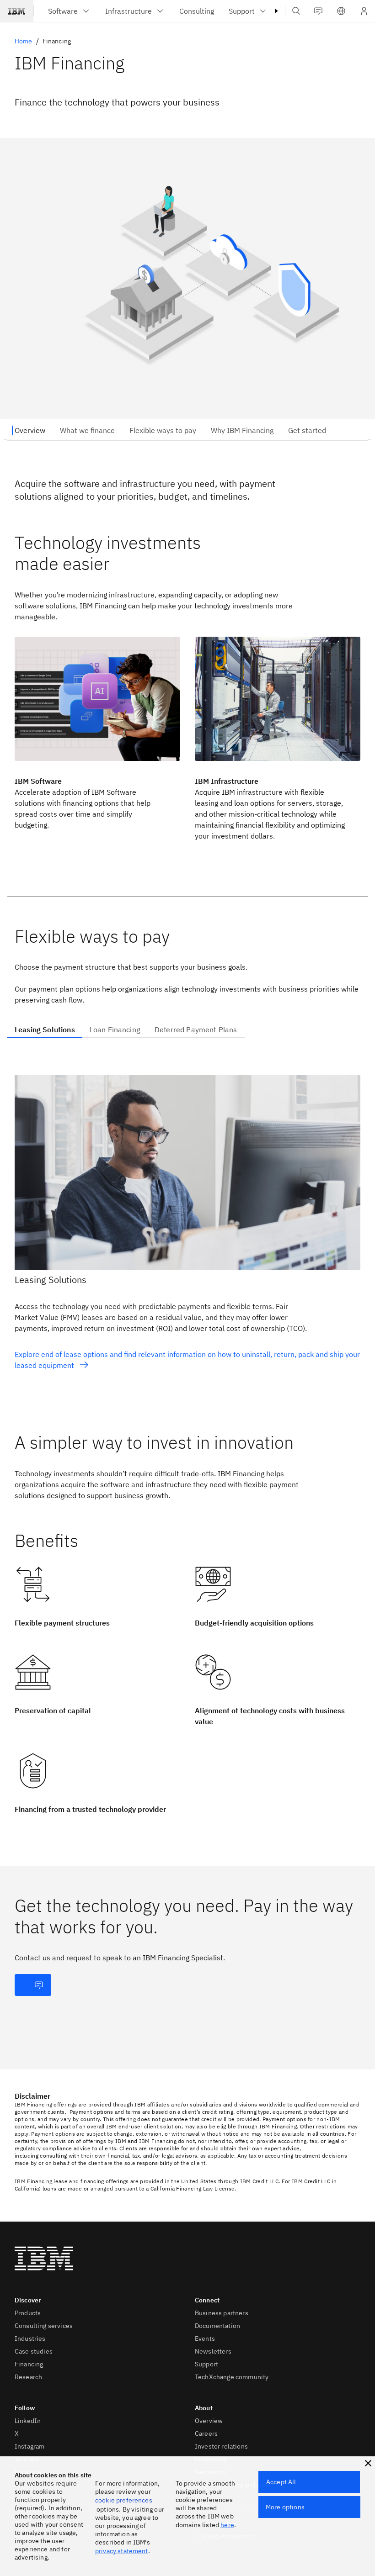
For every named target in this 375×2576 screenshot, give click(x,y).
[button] (341, 11)
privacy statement (122, 2551)
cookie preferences (124, 2500)
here (227, 2525)
